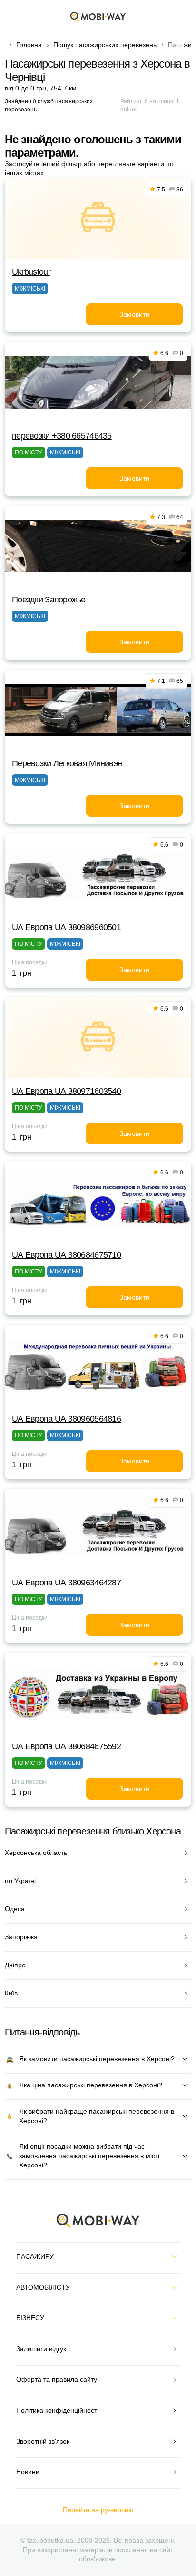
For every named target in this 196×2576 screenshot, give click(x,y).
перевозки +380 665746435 (62, 436)
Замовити (134, 314)
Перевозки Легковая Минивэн (67, 763)
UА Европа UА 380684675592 (66, 1746)
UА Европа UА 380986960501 (66, 927)
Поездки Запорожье (49, 600)
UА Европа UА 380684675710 (66, 1255)
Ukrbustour (31, 272)
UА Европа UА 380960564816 (66, 1419)
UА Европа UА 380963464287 (66, 1583)
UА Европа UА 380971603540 (66, 1091)
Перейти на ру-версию (98, 2510)
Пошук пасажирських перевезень (105, 45)
